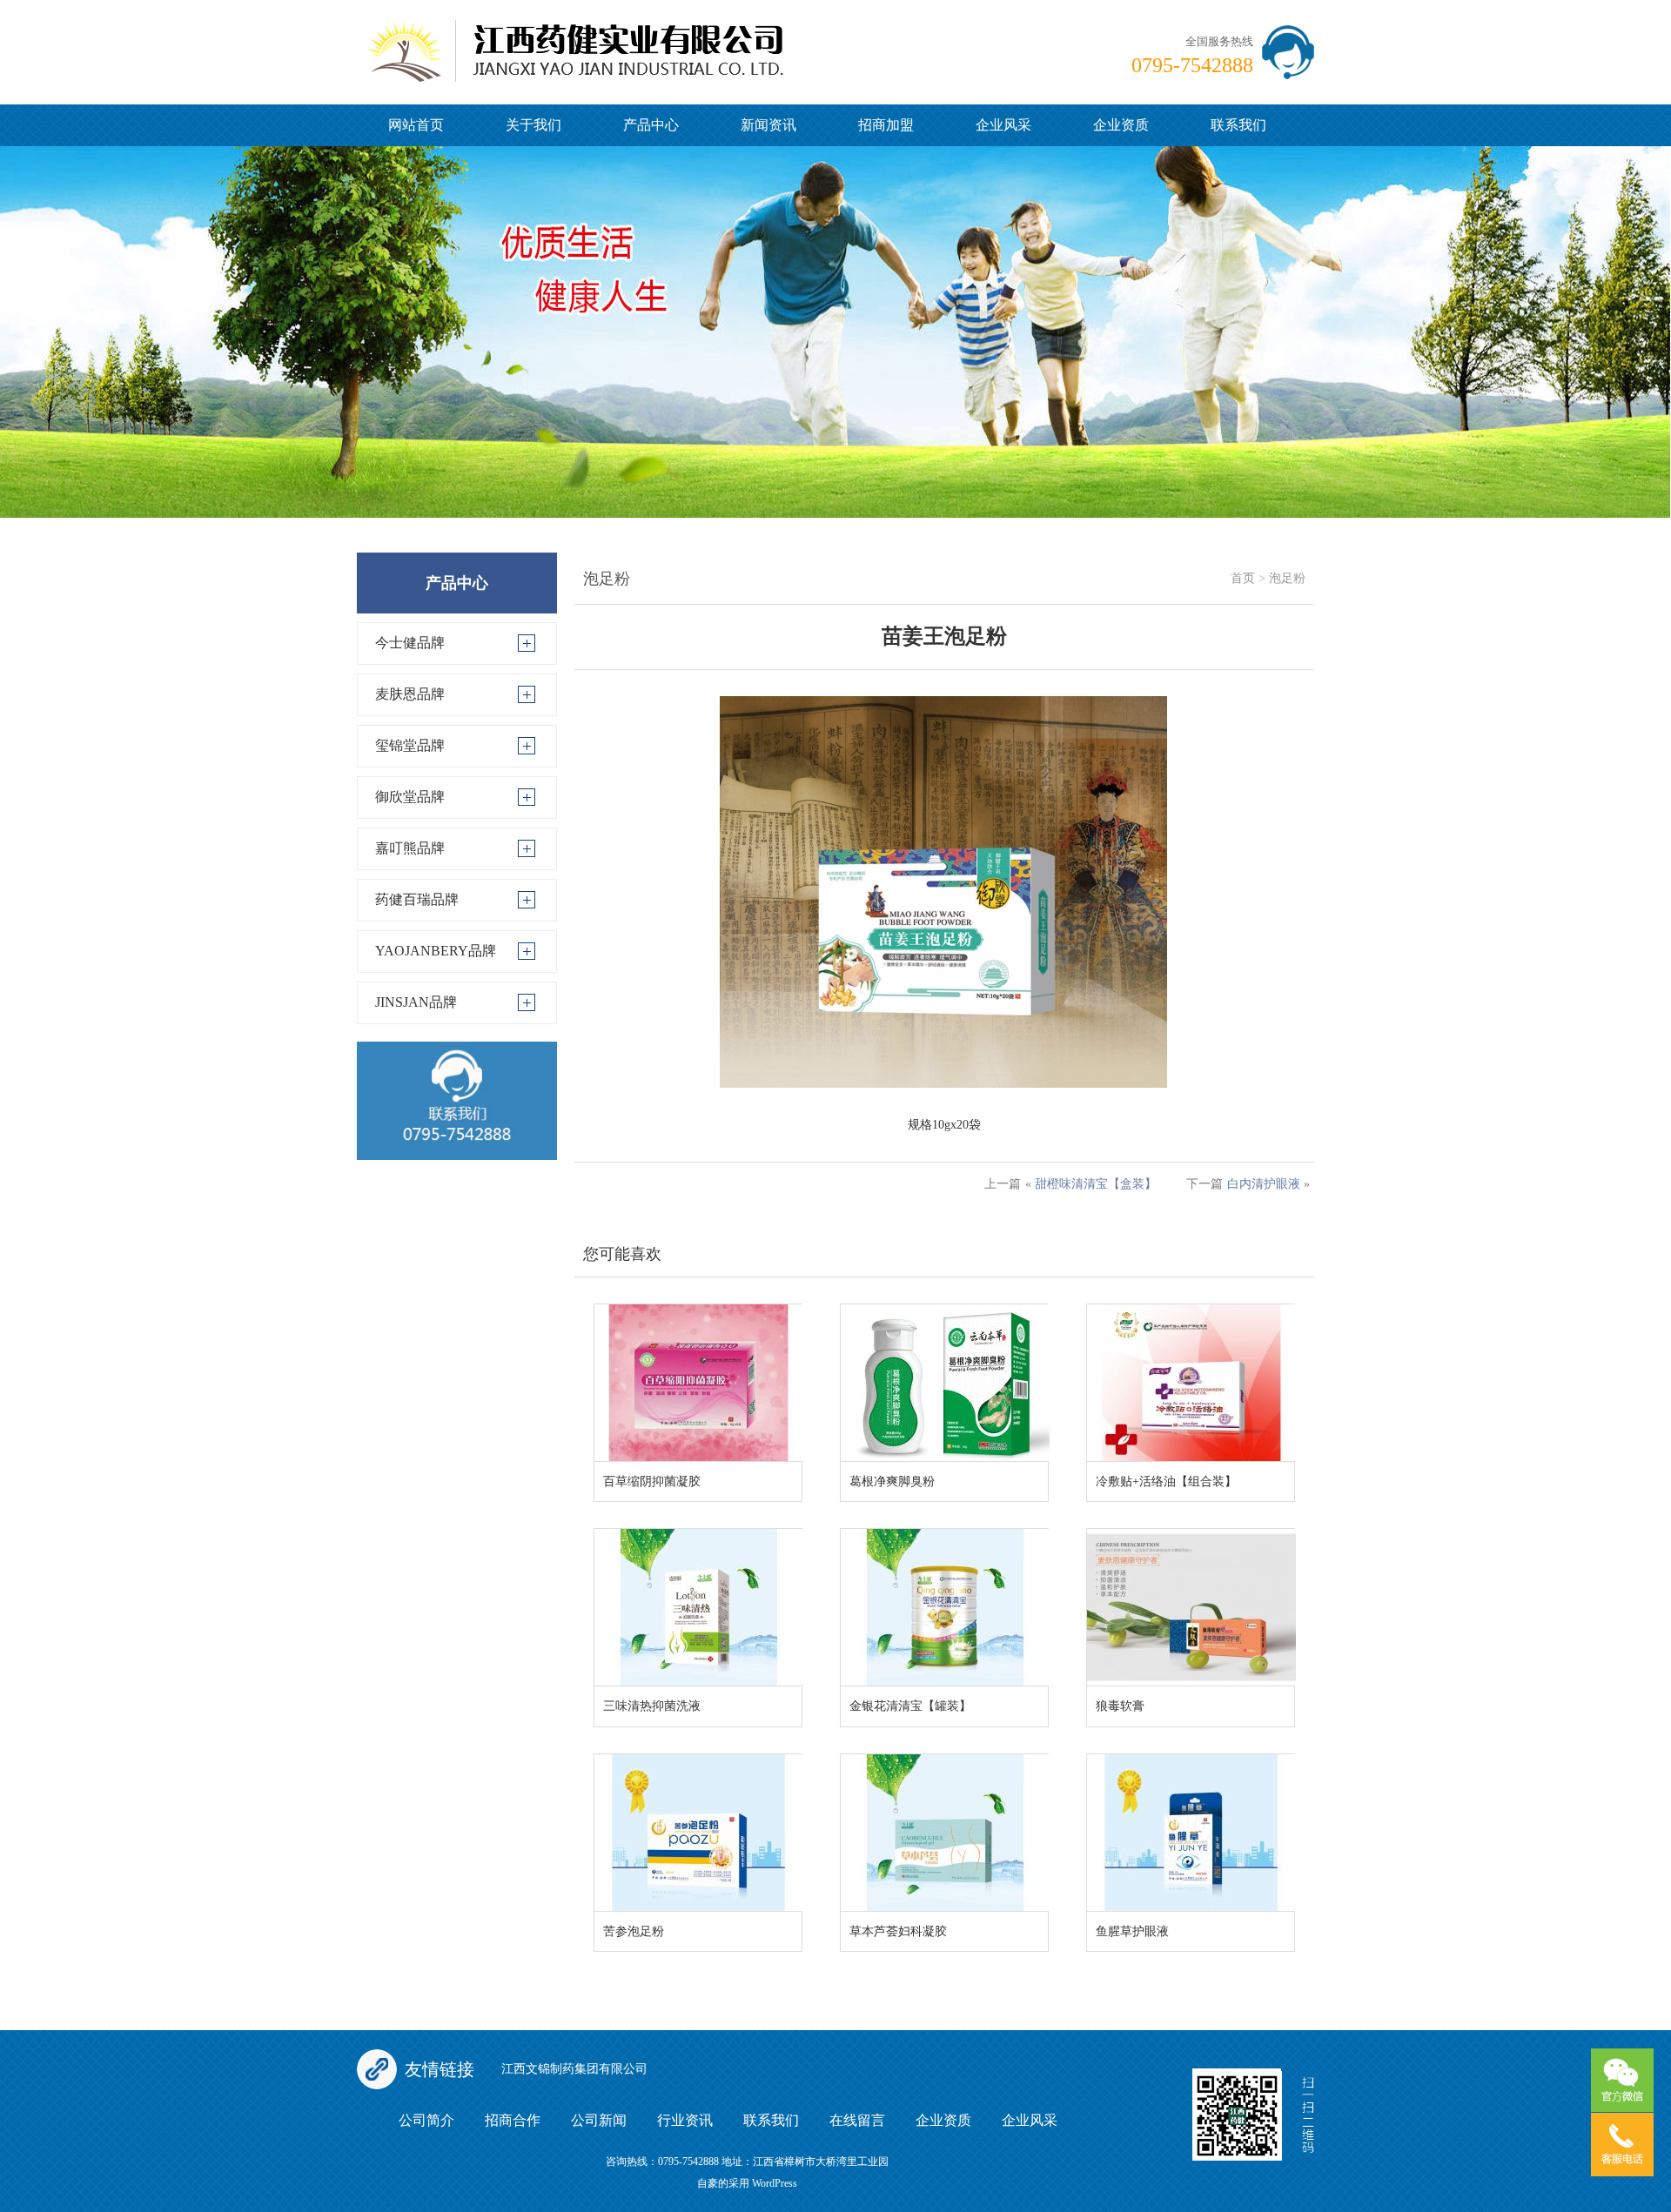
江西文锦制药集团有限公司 (574, 2069)
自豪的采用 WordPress (747, 2183)
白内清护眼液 (1264, 1184)
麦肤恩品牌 (410, 694)
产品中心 (651, 125)
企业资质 (1121, 125)
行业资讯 (685, 2120)
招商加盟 (886, 125)
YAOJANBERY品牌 (436, 951)
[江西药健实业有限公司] (574, 40)
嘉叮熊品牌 (410, 848)
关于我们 (534, 125)
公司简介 (426, 2120)
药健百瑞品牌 (417, 899)
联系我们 (1238, 125)
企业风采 (1003, 125)
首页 (1243, 578)
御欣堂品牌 (410, 797)
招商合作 (513, 2120)
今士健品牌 (410, 643)
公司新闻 (599, 2120)
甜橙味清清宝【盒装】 (1096, 1184)
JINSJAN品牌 (416, 1002)
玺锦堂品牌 (410, 745)
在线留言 (857, 2120)
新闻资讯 (768, 125)
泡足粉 (1287, 578)
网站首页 (416, 125)
